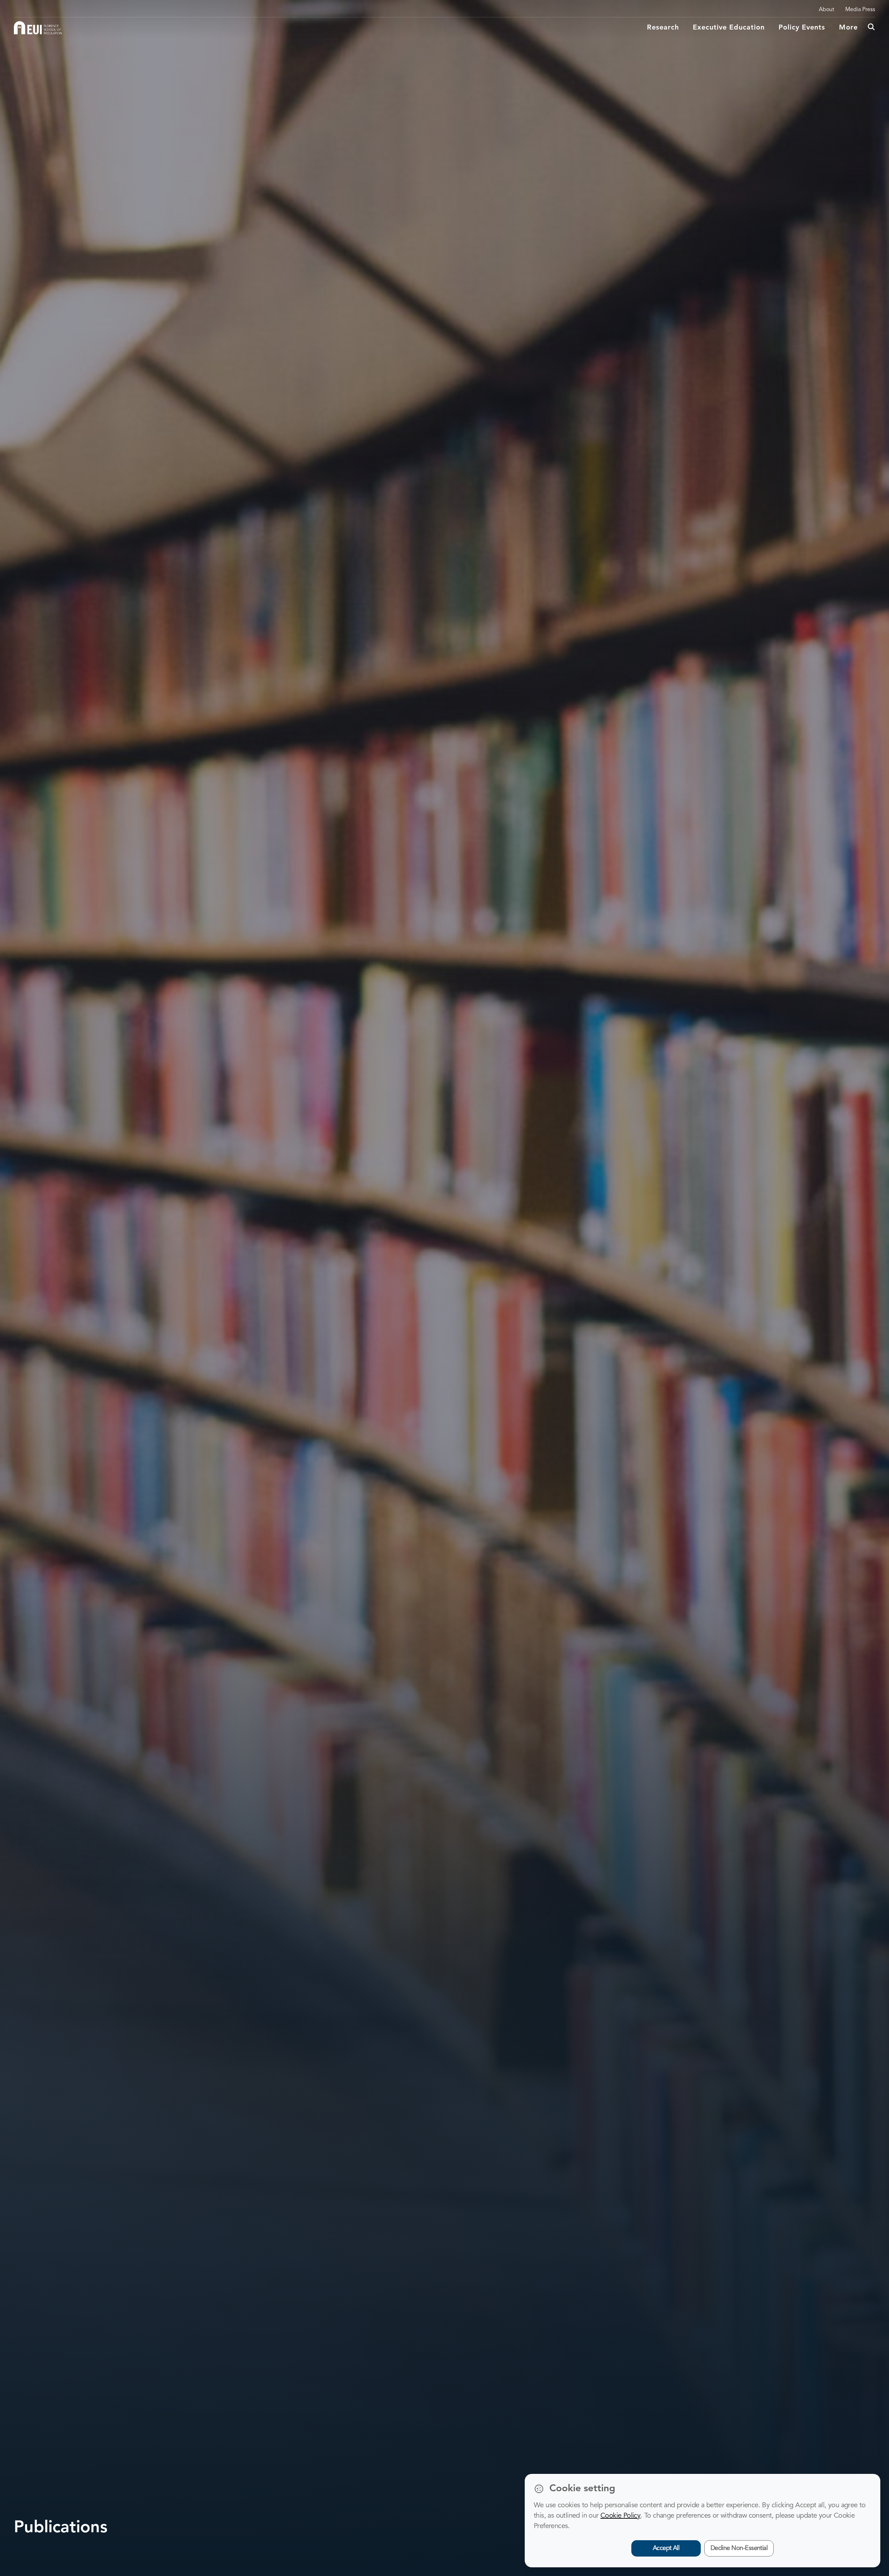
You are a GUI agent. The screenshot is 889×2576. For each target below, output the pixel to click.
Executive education (729, 28)
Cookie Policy (620, 2516)
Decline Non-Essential (739, 2548)
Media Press (860, 10)
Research (663, 28)
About (826, 10)
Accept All (666, 2548)
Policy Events (802, 28)
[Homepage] (38, 28)
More (848, 28)
